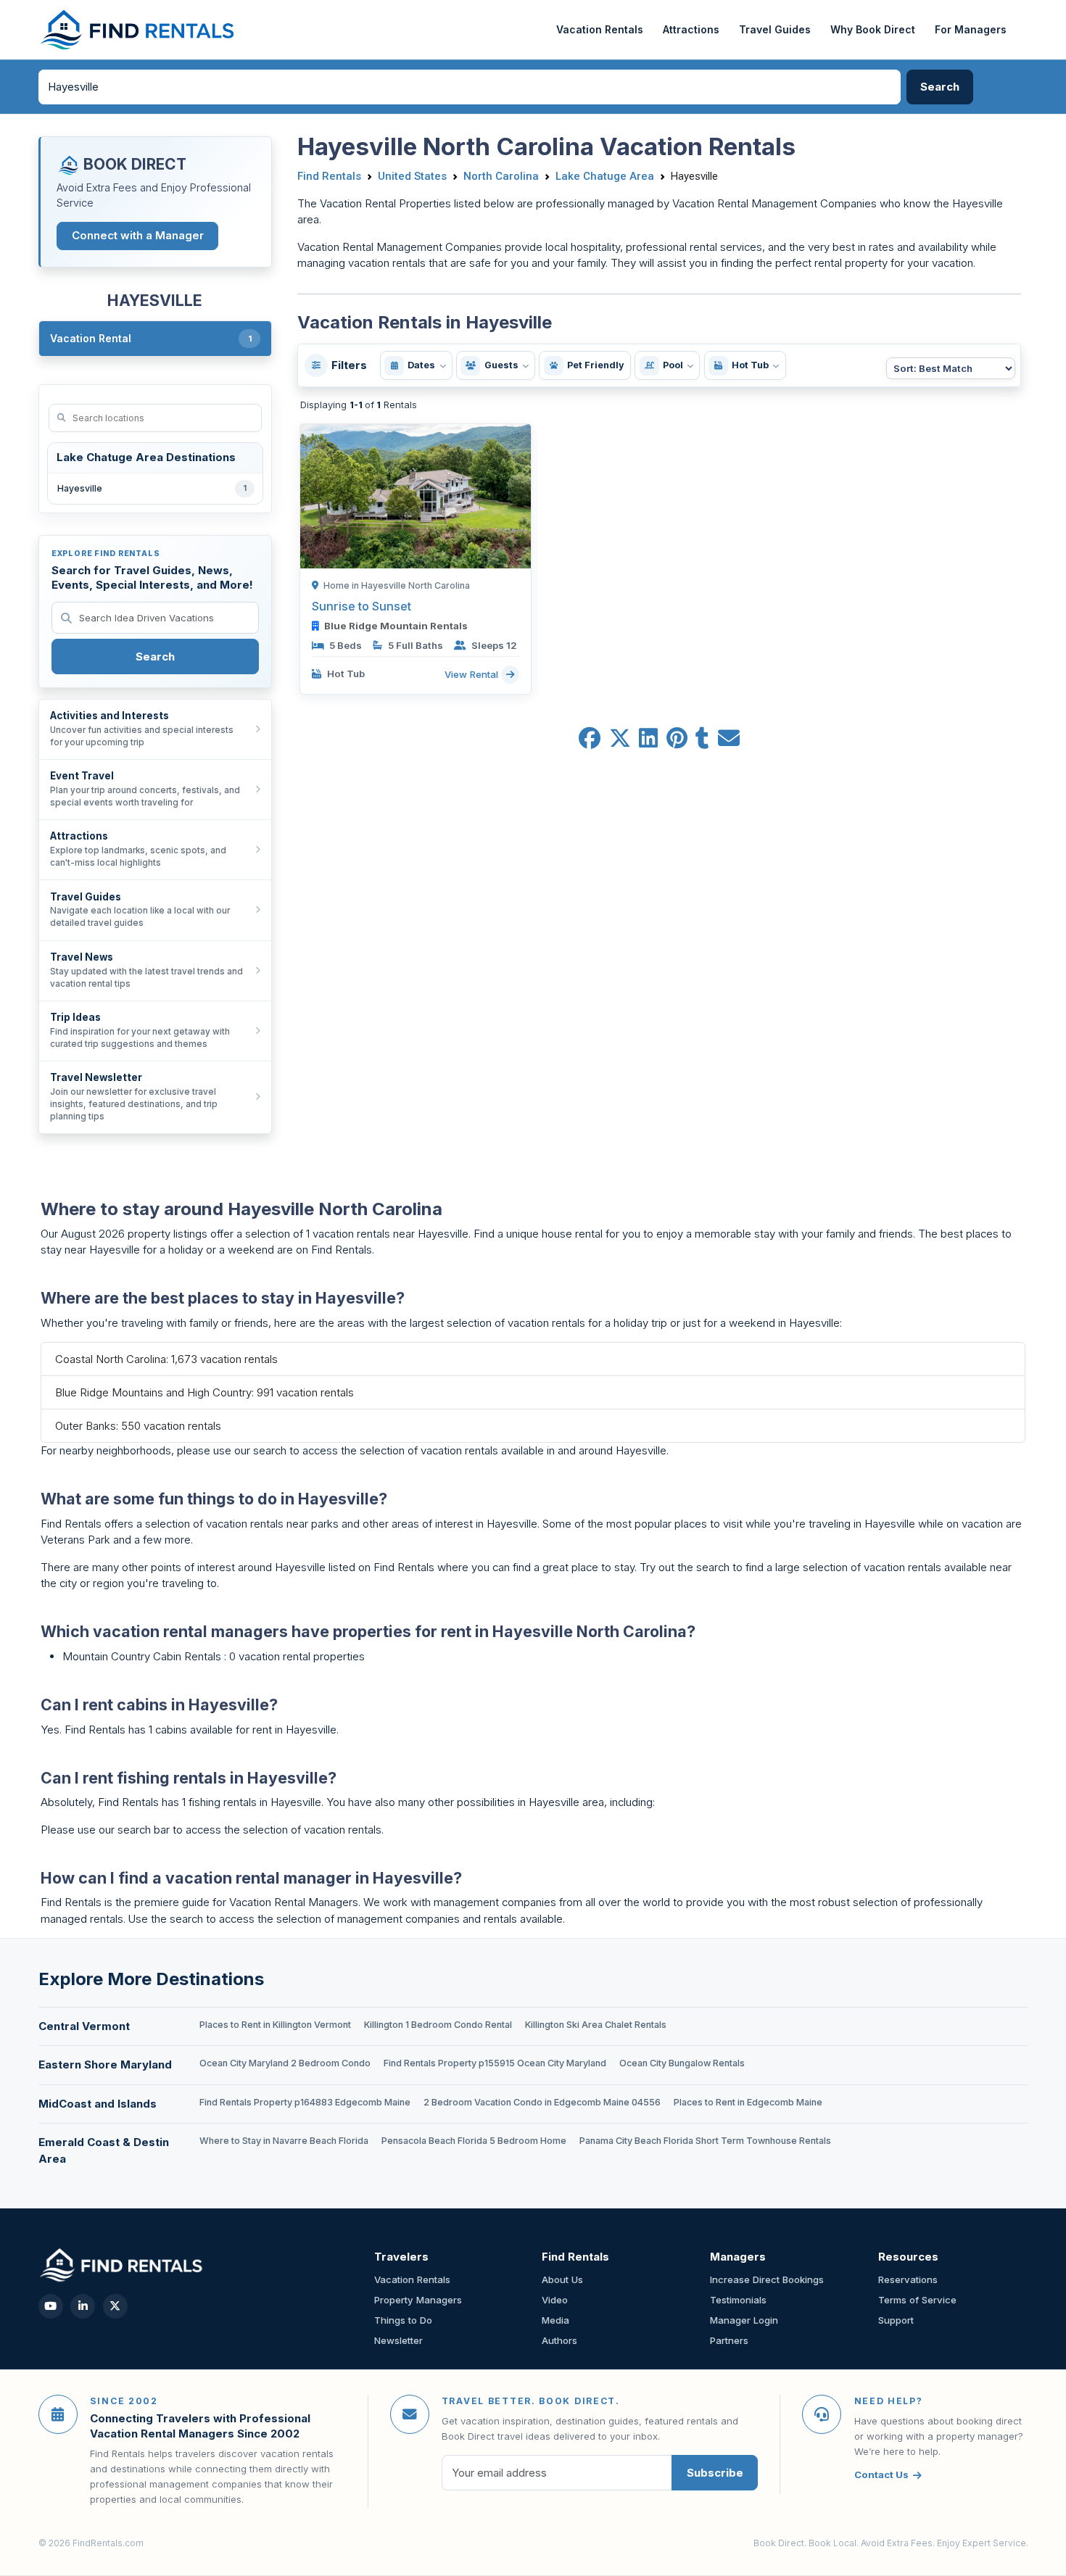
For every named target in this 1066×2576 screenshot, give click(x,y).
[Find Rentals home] (138, 30)
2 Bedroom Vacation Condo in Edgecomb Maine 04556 (542, 2102)
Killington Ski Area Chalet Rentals (596, 2025)
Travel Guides (775, 29)
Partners (729, 2340)
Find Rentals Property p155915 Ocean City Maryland (495, 2063)
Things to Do (403, 2320)
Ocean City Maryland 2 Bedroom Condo (285, 2063)
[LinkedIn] (83, 2306)
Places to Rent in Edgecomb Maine (748, 2102)
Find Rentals (329, 176)
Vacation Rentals (600, 29)
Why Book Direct (873, 29)
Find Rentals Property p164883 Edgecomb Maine (305, 2102)
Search (155, 657)
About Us (562, 2279)
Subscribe (715, 2473)
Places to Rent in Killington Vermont (275, 2025)
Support (896, 2320)
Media (555, 2320)
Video (555, 2300)
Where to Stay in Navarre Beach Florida (284, 2141)
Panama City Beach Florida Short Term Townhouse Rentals (705, 2141)
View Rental (473, 674)
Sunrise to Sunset (361, 606)
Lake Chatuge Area (605, 176)
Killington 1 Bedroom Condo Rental (438, 2025)
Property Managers (418, 2300)
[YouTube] (51, 2306)
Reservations (908, 2279)
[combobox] (470, 87)
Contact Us (881, 2474)
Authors (559, 2340)
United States (412, 176)
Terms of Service (917, 2300)
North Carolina (501, 176)
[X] (115, 2306)
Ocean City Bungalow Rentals (682, 2063)
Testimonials (738, 2300)
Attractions (691, 29)
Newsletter (398, 2340)
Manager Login (744, 2320)
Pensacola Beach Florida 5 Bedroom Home (474, 2141)
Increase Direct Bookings (767, 2279)
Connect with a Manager (138, 235)
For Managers (971, 29)
